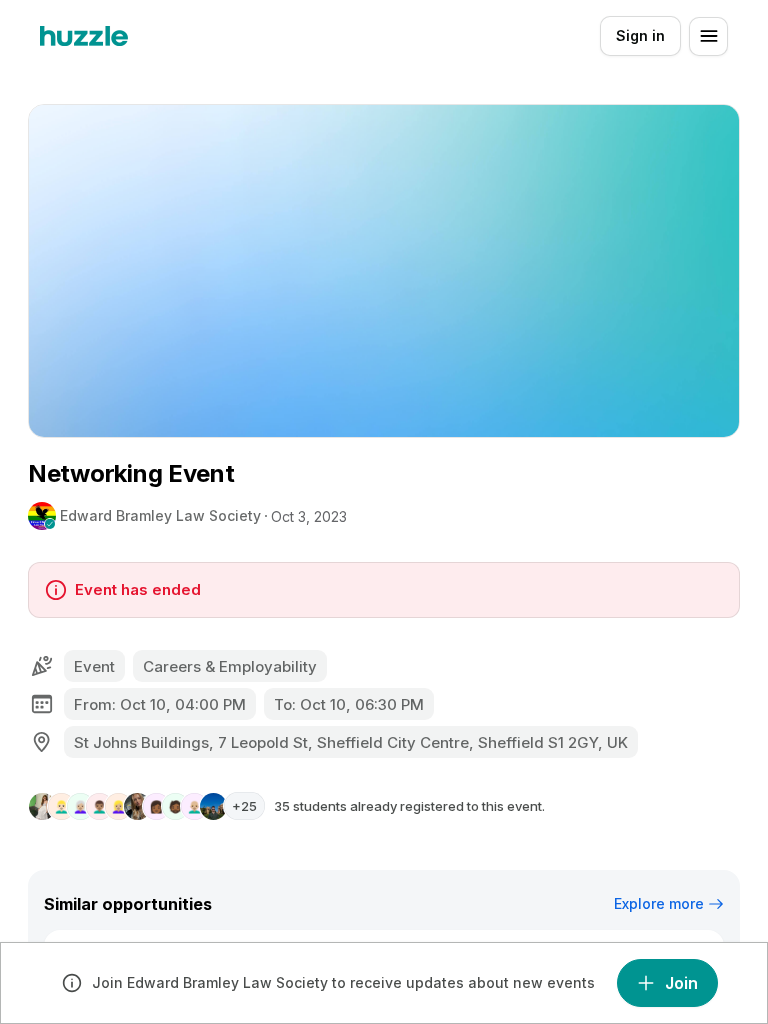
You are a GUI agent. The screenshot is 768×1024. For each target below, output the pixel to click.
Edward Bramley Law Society (160, 515)
